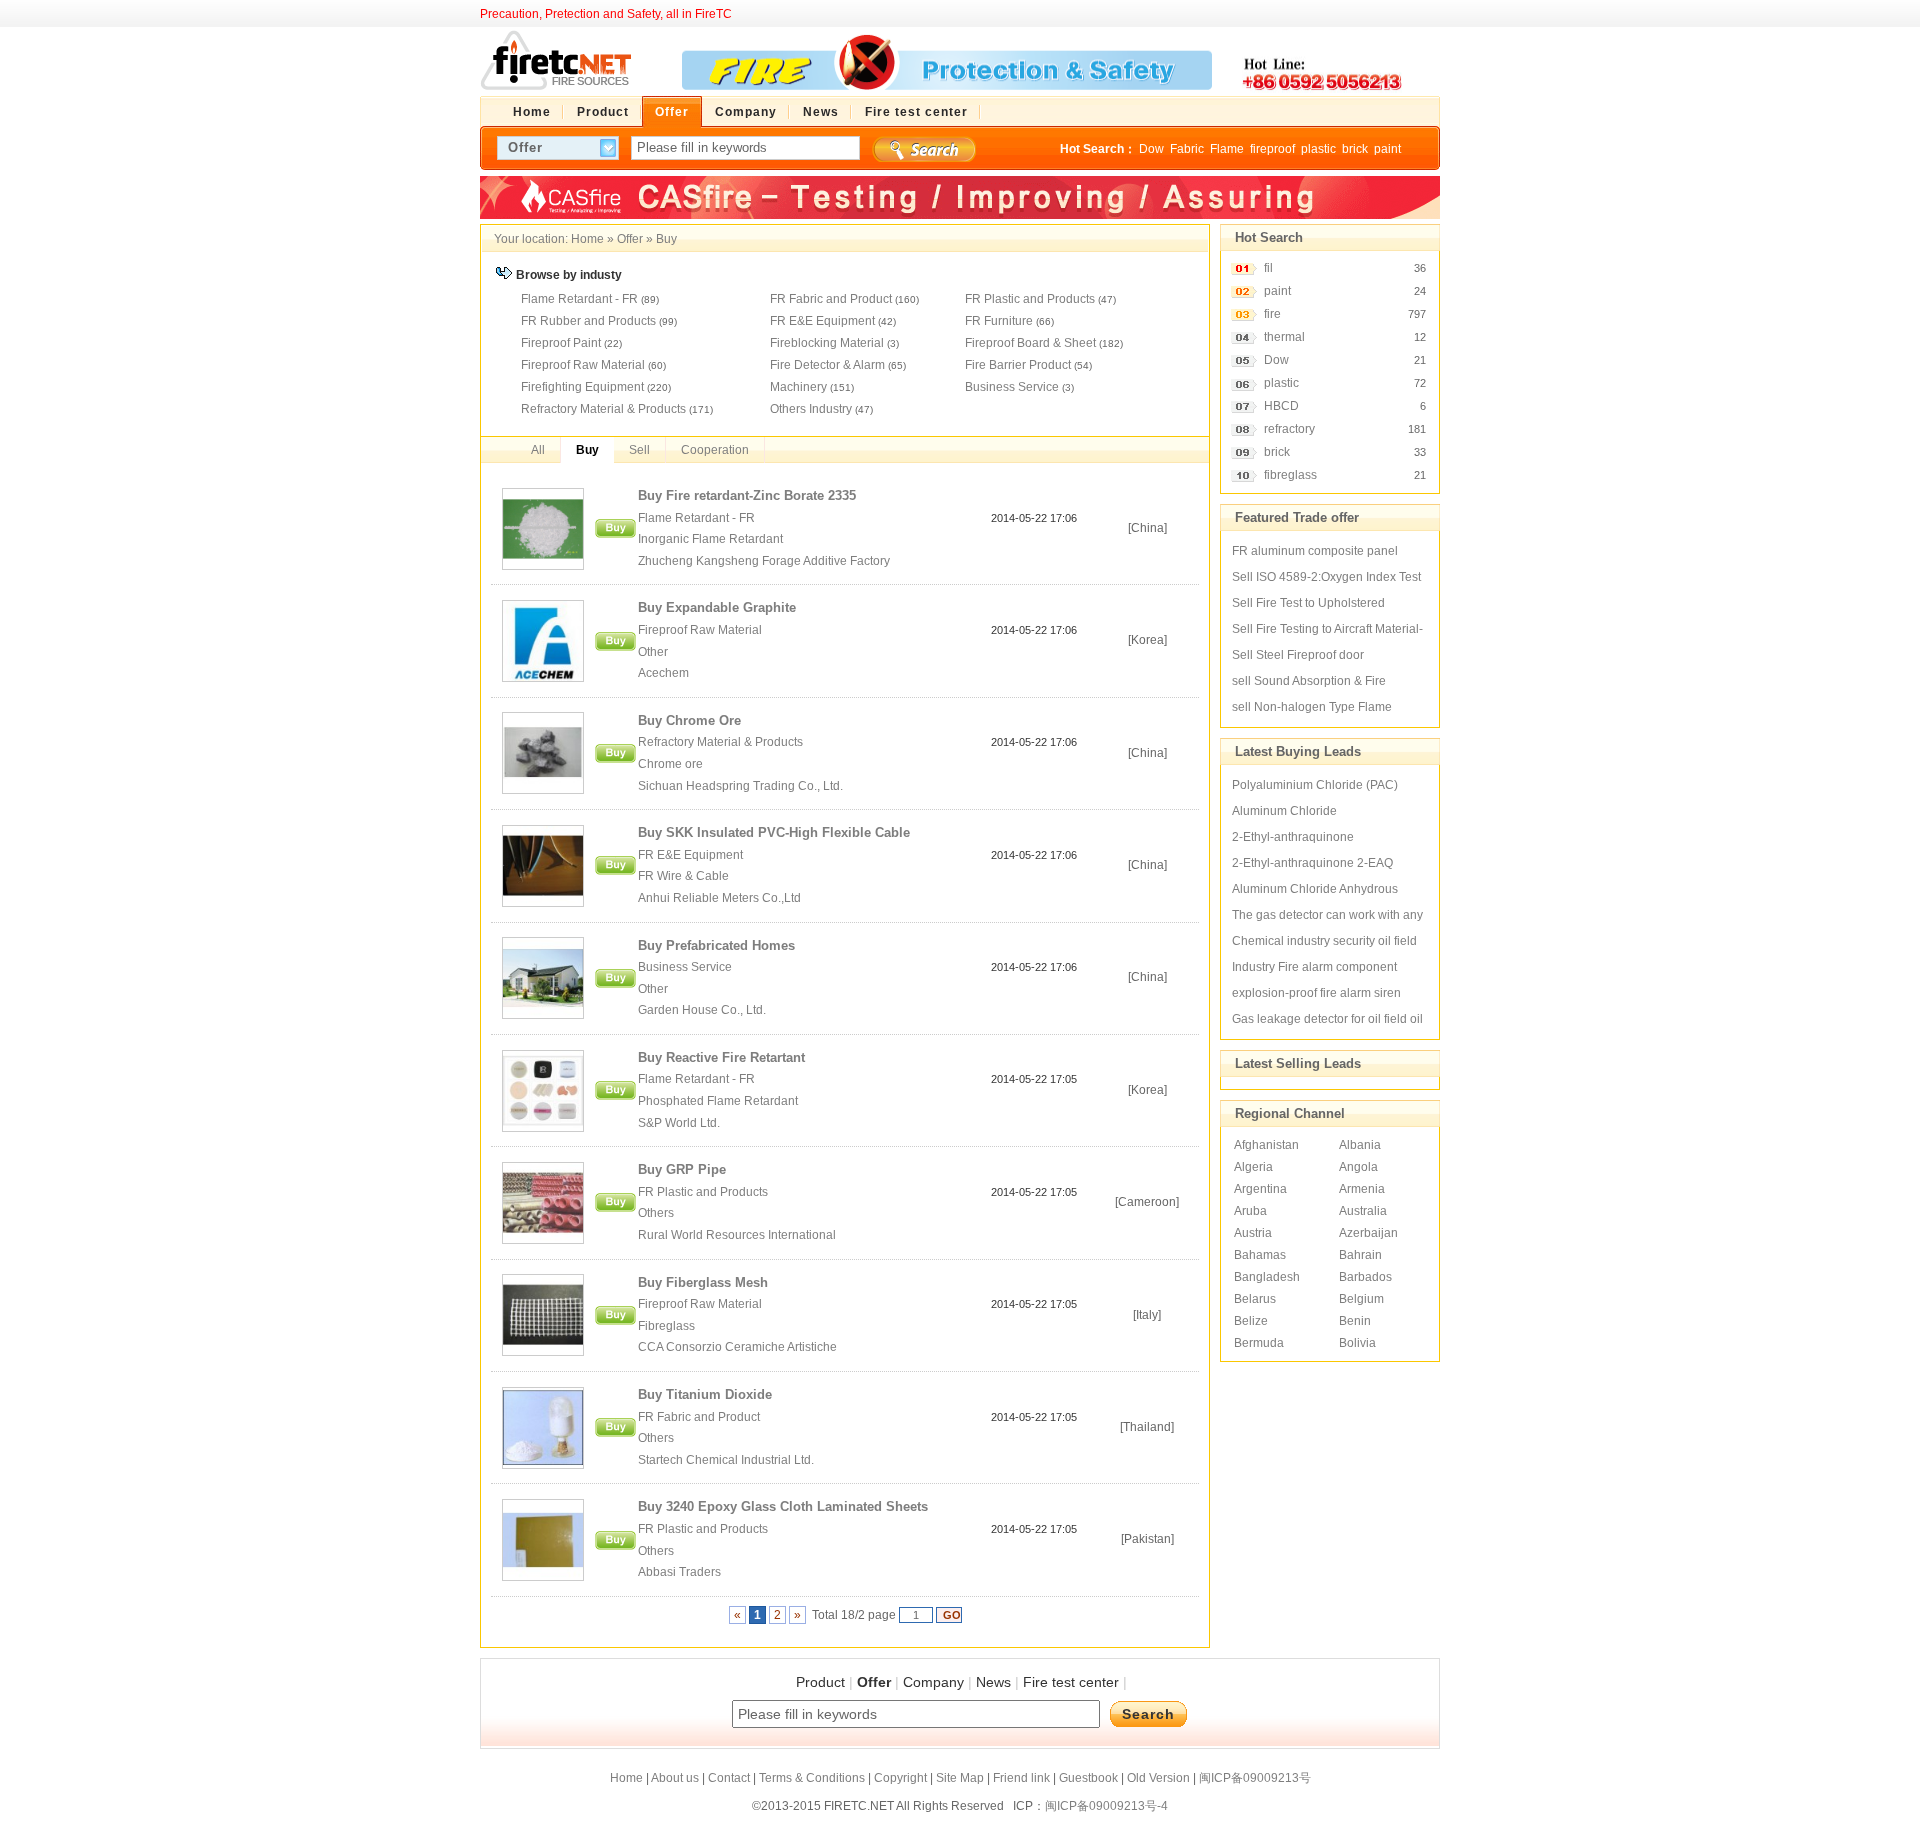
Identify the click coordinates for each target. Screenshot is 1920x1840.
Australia (1363, 1211)
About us (675, 1778)
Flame (1227, 149)
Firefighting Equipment (582, 387)
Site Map (960, 1778)
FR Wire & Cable (683, 876)
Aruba (1250, 1211)
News (993, 1682)
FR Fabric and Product (831, 299)
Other (653, 652)
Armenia (1362, 1189)
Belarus (1255, 1299)
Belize (1251, 1321)
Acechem (663, 673)
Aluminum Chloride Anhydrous (1315, 889)
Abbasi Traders (679, 1572)
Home (587, 239)
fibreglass (1290, 475)
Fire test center (1071, 1682)
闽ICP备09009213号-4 (1106, 1806)
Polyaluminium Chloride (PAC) (1315, 785)
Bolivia (1357, 1343)
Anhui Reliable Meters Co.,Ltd (719, 898)
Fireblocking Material (827, 343)
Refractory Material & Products (603, 409)
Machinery (798, 387)
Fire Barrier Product (1018, 365)
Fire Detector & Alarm (827, 365)
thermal (1284, 337)
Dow (1151, 149)
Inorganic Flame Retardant (710, 539)
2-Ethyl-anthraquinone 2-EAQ (1312, 863)
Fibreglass (666, 1326)
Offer (630, 239)
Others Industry (811, 409)
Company (933, 1682)
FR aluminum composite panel (1315, 551)
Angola (1358, 1167)
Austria (1253, 1233)
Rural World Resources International (737, 1235)
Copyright (900, 1778)
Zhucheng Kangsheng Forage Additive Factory (765, 561)
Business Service (1012, 387)
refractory (1289, 429)
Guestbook (1088, 1778)
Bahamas (1260, 1255)
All (538, 450)
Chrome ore (670, 764)
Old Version (1158, 1778)
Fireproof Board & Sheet (1030, 343)
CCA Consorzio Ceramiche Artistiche (737, 1347)
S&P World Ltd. (679, 1123)
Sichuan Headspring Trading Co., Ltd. (740, 786)
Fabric (1187, 149)
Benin (1355, 1321)
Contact (729, 1778)
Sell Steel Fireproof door (1298, 655)
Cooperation (715, 450)
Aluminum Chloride (1284, 811)
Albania (1360, 1145)
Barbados (1365, 1277)
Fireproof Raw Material (583, 365)
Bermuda (1259, 1343)
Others (656, 1213)
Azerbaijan (1368, 1233)
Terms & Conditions (812, 1778)
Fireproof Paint (561, 343)
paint (1387, 149)
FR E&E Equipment (822, 321)
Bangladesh (1267, 1277)
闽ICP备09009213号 (1255, 1778)
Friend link (1021, 1778)
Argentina (1260, 1189)
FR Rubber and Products (588, 321)
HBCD (1281, 406)
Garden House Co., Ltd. (703, 1010)
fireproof (1272, 149)
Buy (666, 239)
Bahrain (1360, 1255)
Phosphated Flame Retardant (718, 1101)
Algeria (1253, 1167)
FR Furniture (999, 321)
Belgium (1361, 1299)
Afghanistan (1266, 1145)
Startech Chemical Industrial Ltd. (726, 1460)
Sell (639, 450)
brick (1355, 149)
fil (1268, 268)
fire (1272, 314)
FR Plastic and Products (1030, 299)
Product (820, 1682)
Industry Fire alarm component (1314, 967)
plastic (1318, 149)
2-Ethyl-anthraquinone (1293, 837)
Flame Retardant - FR (579, 299)
